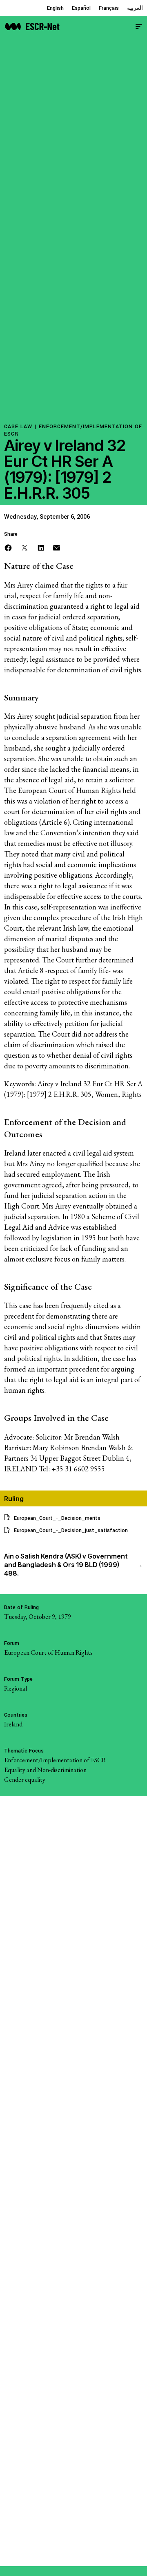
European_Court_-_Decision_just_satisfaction (71, 1530)
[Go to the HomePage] (32, 25)
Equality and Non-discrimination (45, 1770)
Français (109, 8)
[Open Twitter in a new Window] (24, 547)
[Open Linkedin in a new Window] (41, 547)
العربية (135, 8)
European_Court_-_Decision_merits (57, 1518)
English (55, 8)
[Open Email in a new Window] (57, 547)
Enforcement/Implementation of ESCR (55, 1760)
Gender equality (25, 1780)
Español (81, 8)
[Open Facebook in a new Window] (8, 547)
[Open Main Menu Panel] (139, 25)
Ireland (13, 1724)
